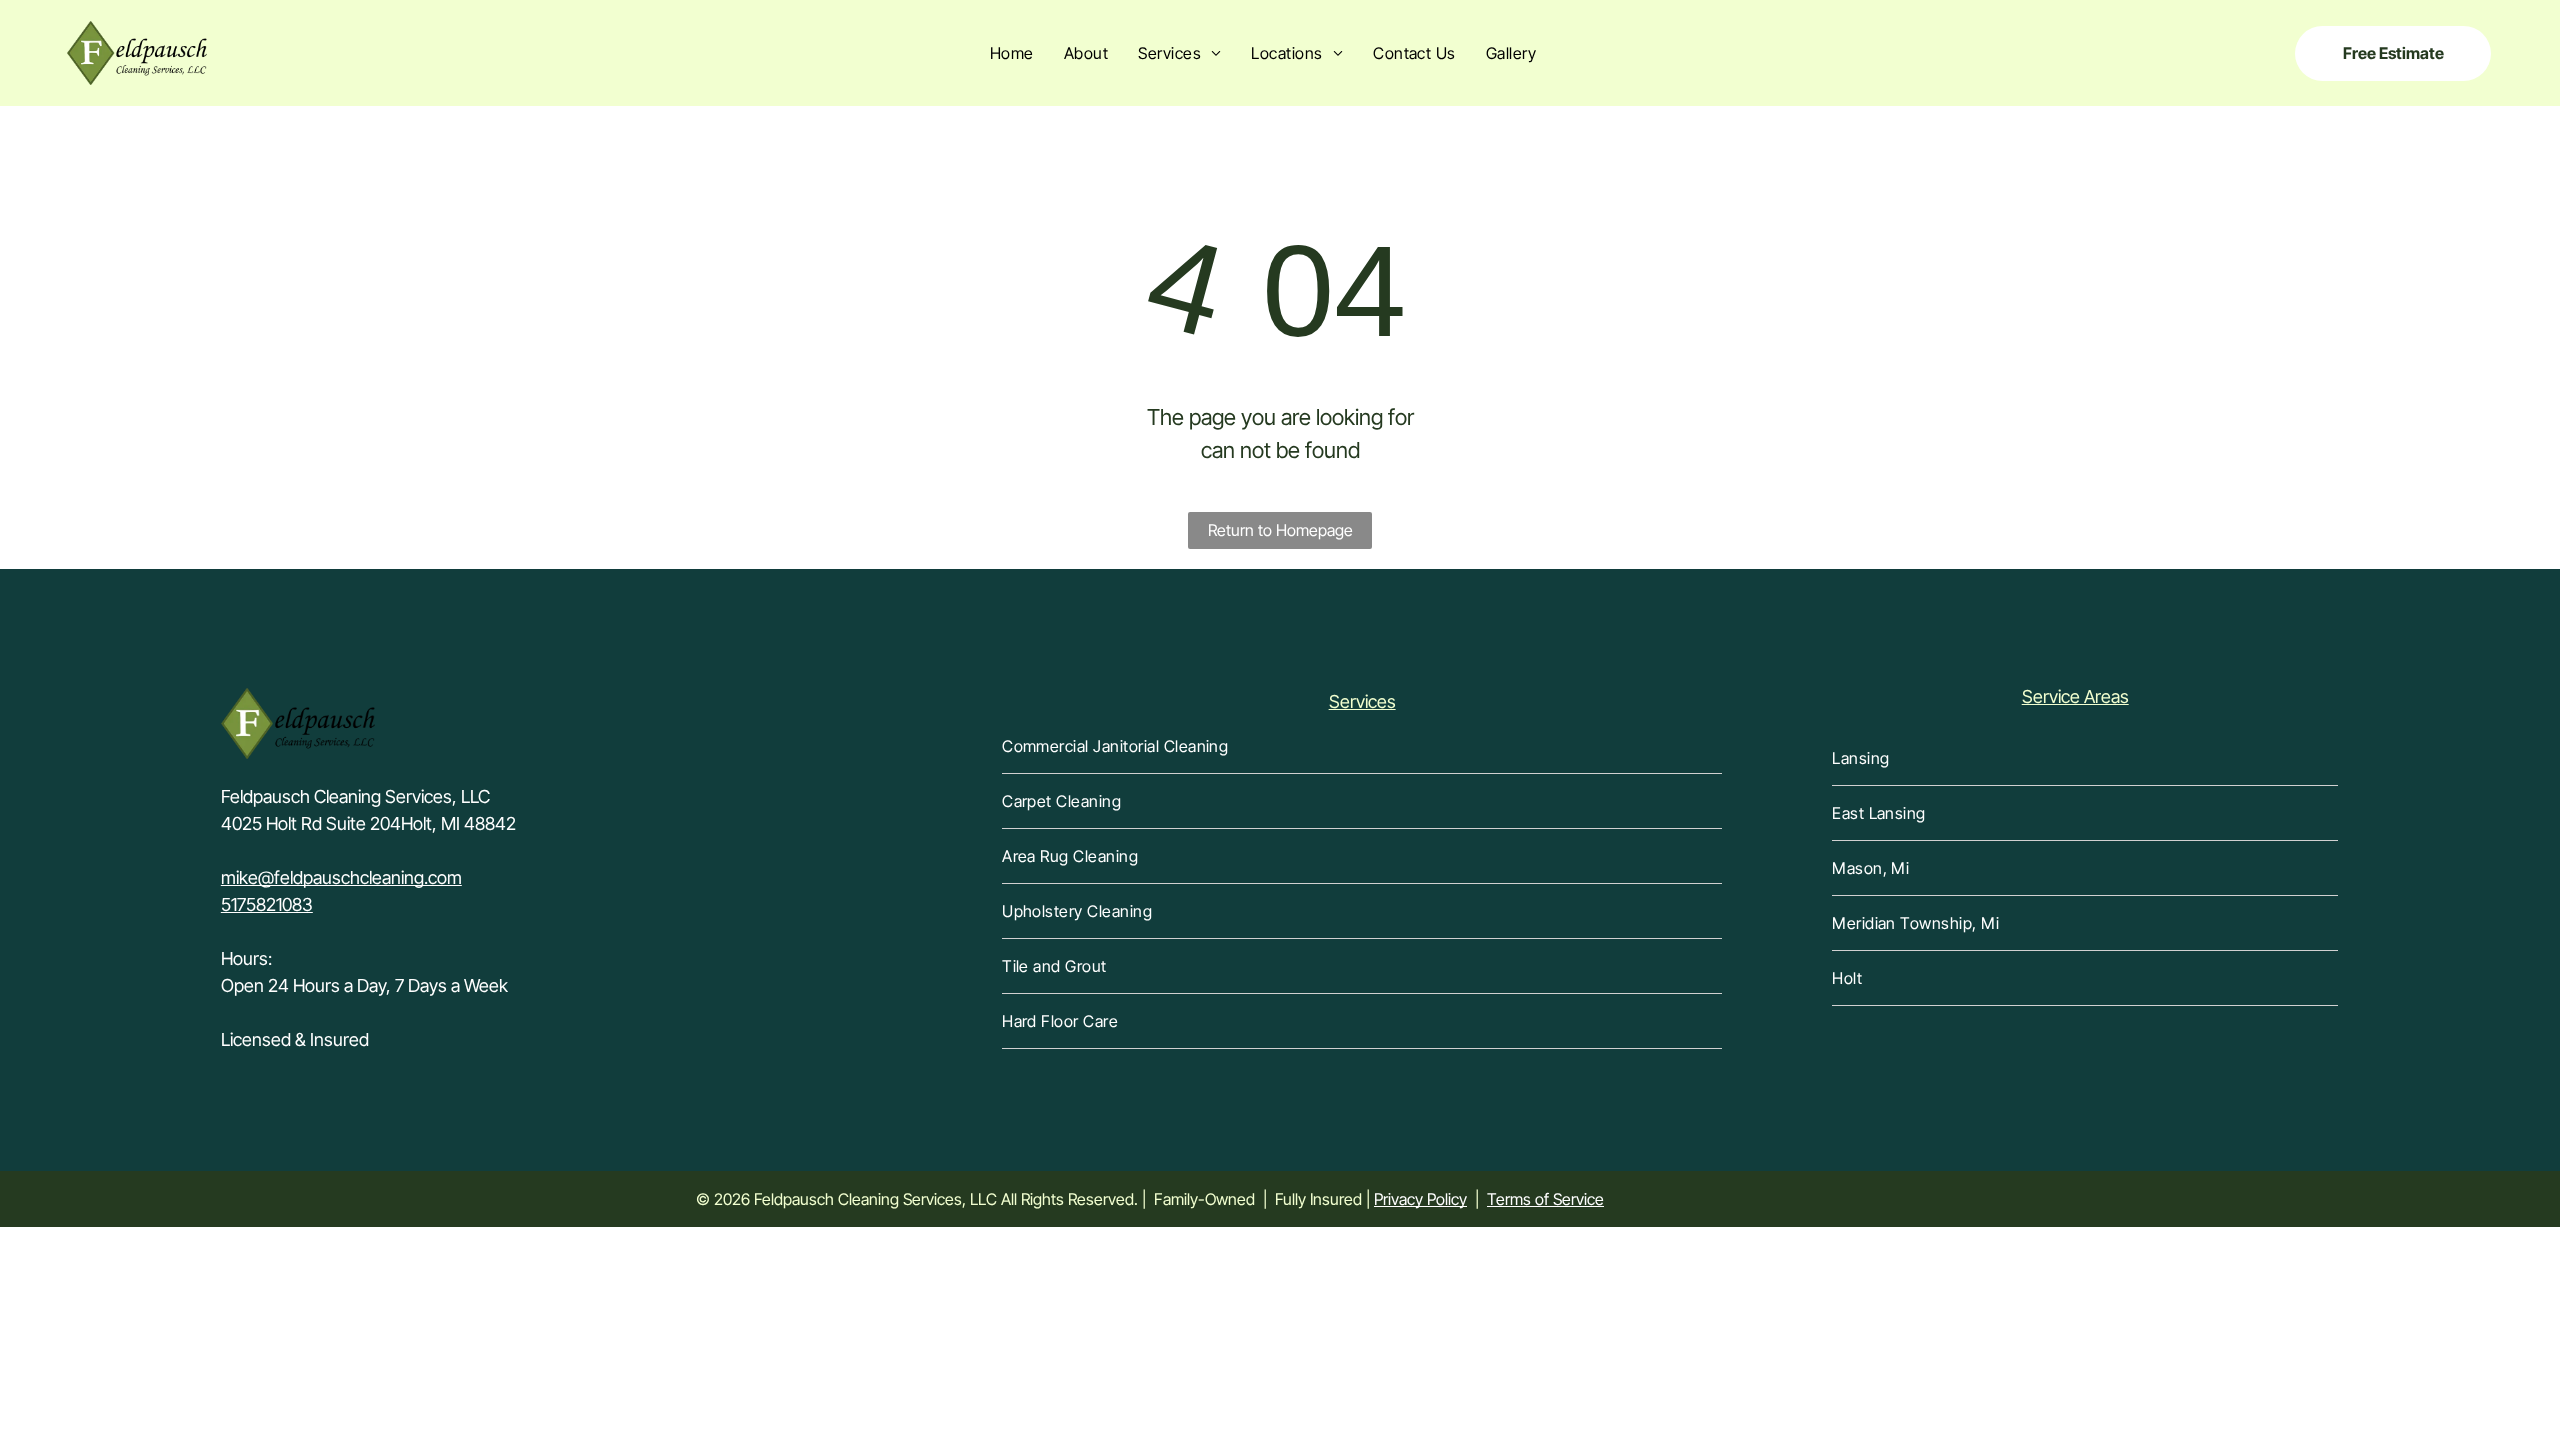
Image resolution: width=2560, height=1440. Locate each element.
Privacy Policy (1420, 1199)
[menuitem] (1012, 53)
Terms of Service (1545, 1199)
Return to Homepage (1280, 530)
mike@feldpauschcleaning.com (341, 877)
